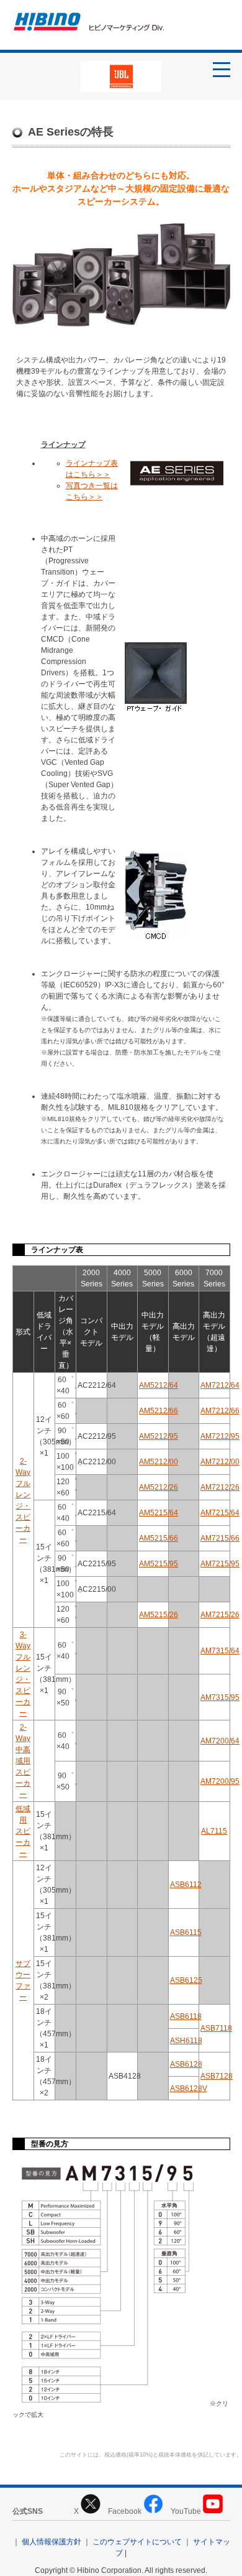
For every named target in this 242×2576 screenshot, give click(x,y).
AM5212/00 (159, 1462)
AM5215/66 (159, 1538)
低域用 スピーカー (23, 1831)
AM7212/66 (220, 1411)
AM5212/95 (159, 1436)
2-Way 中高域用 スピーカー (23, 1761)
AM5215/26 (159, 1615)
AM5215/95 (159, 1564)
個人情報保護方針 (52, 2542)
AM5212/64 (159, 1385)
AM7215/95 (220, 1564)
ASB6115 (186, 1932)
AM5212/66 (159, 1411)
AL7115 (214, 1831)
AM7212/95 (220, 1436)
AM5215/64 (159, 1513)
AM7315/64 (220, 1651)
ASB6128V (189, 2089)
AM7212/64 (220, 1385)
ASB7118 (216, 2028)
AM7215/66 (220, 1538)
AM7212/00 (220, 1462)
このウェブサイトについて (137, 2542)
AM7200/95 (220, 1781)
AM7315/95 (220, 1697)
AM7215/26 (220, 1615)
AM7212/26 (220, 1487)
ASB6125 (186, 1980)
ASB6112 (186, 1885)
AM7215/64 (220, 1513)
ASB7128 (217, 2076)
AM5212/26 (159, 1487)
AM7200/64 (220, 1741)
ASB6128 (186, 2064)
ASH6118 (186, 2041)
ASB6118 (186, 2016)
